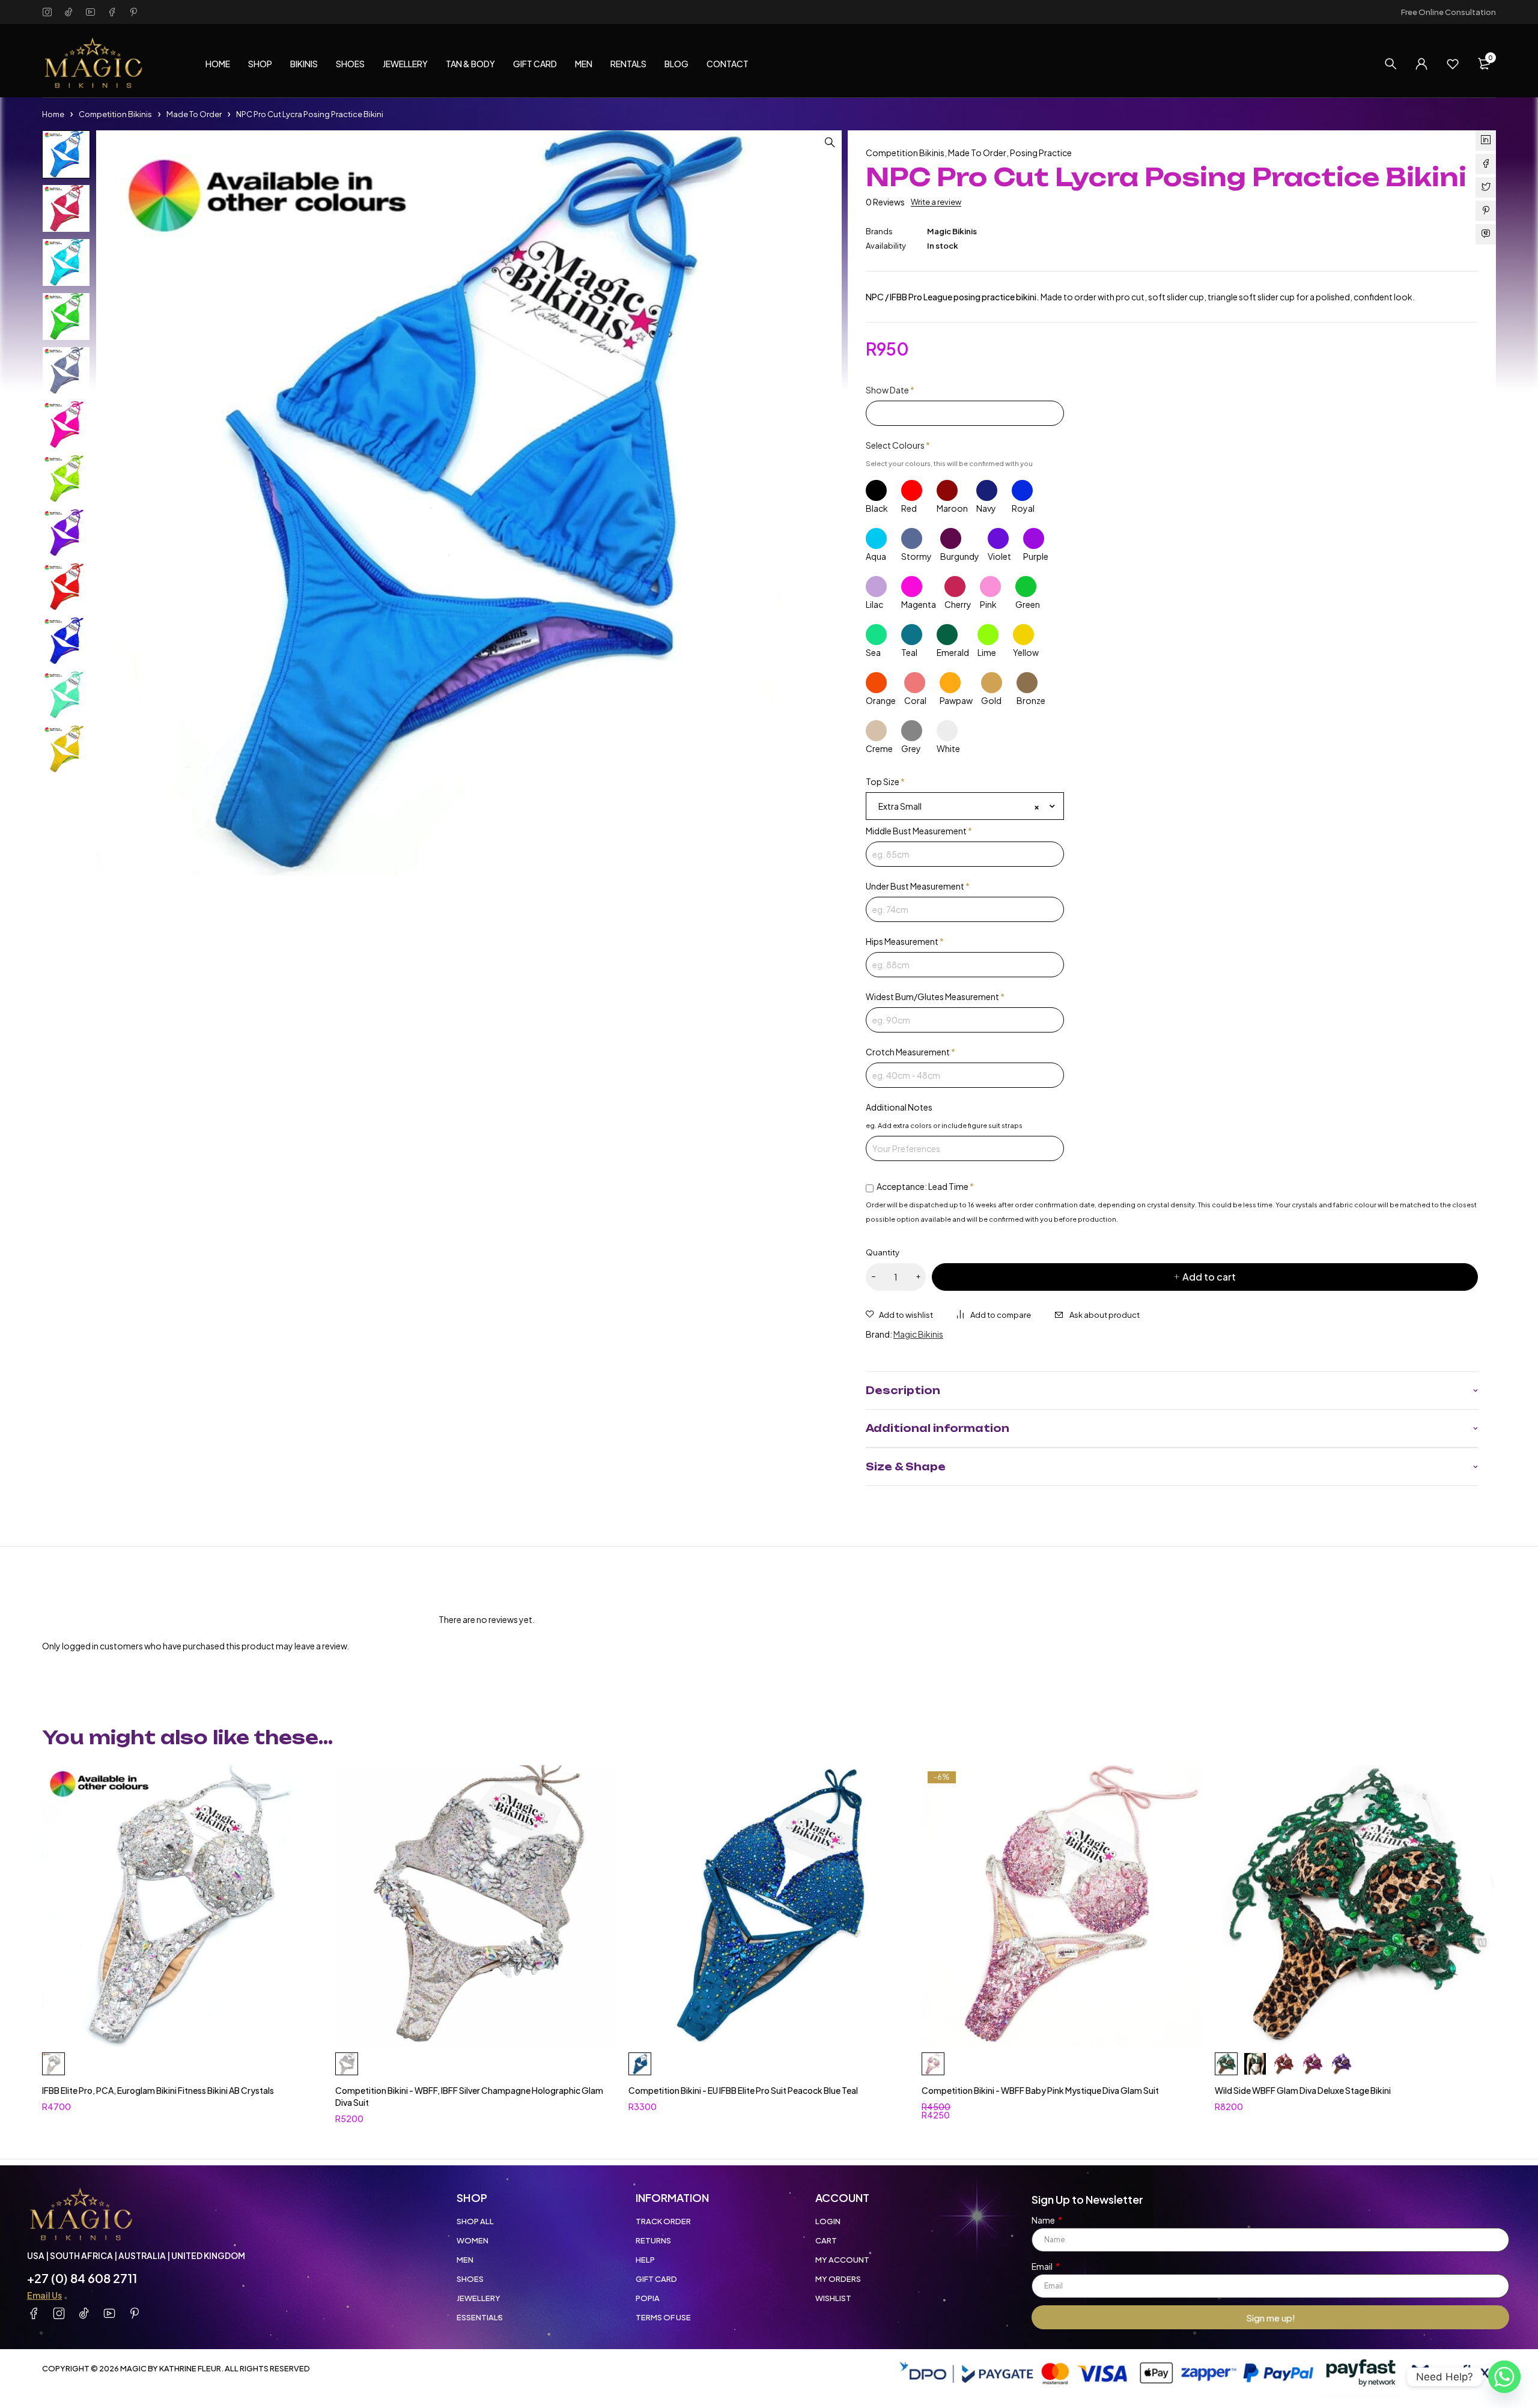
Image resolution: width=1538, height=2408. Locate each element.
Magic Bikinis (952, 231)
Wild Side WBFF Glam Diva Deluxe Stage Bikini (1303, 2090)
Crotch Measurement (910, 1052)
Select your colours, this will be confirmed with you (949, 463)
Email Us (44, 2295)
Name (1044, 2220)
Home (53, 114)
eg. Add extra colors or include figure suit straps (944, 1125)
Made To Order (194, 114)
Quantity (883, 1252)
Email (1043, 2266)
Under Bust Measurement (918, 886)
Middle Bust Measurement (919, 831)
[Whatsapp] (1504, 2377)
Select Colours (898, 445)
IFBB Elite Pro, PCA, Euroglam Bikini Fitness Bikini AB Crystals (158, 2090)
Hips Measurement (905, 941)
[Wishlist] (1453, 64)
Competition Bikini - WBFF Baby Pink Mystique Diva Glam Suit (1040, 2090)
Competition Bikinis (115, 114)
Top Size (885, 781)
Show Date (890, 390)
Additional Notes (899, 1107)
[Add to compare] (994, 1315)
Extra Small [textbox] (959, 806)
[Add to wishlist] (899, 1315)
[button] (830, 142)
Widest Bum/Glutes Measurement (935, 996)
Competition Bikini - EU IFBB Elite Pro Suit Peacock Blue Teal (743, 2090)
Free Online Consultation (1448, 12)
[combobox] (965, 806)
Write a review (936, 202)
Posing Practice (1041, 153)
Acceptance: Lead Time (925, 1186)
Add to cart (1209, 1277)
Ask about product (1105, 1315)
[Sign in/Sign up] (1421, 64)
